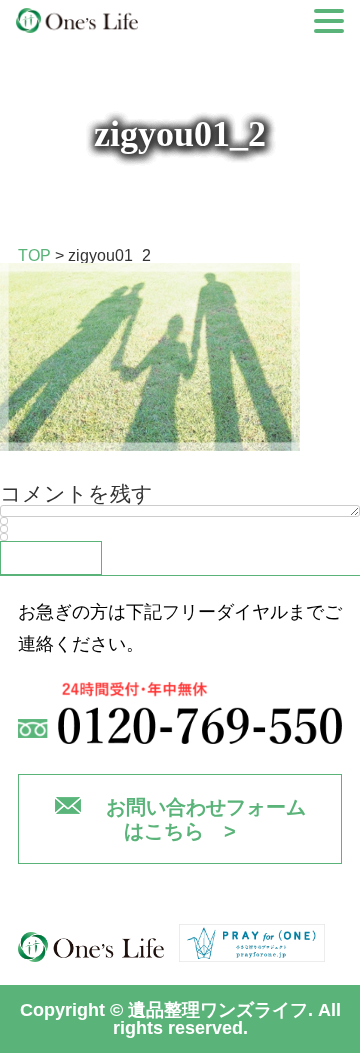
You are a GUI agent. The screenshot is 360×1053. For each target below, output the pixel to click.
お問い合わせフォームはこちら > (206, 819)
